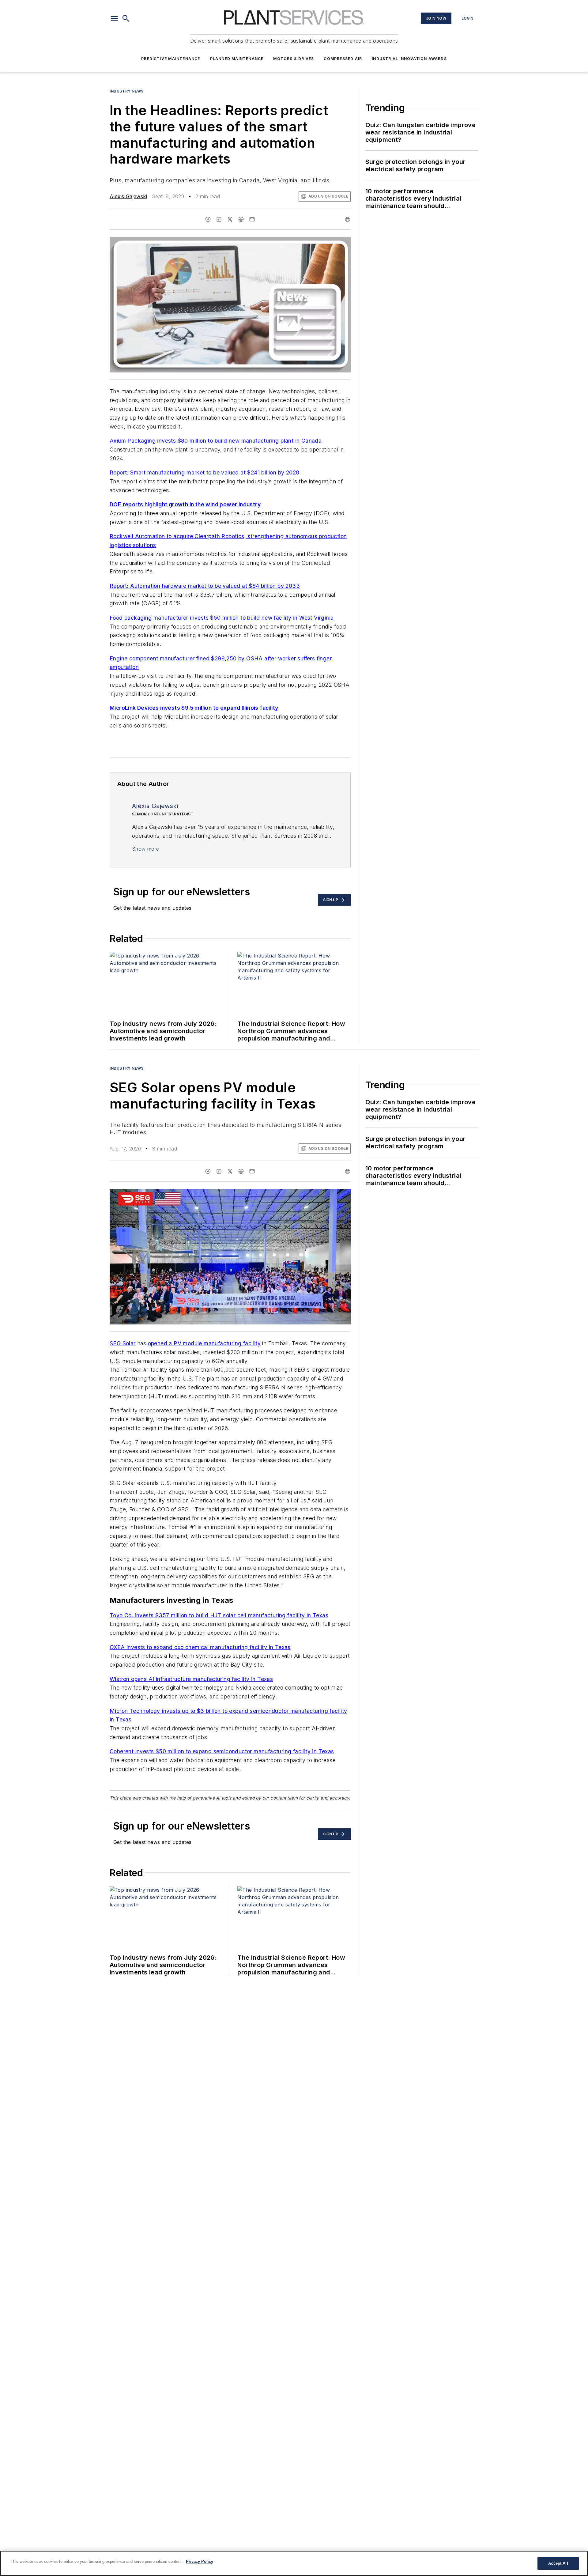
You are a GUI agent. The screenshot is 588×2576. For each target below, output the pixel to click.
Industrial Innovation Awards (409, 59)
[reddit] (241, 219)
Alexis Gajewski (128, 196)
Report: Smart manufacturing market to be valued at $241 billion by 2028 (204, 472)
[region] (294, 2563)
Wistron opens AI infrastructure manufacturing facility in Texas (191, 1679)
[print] (348, 219)
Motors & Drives (294, 59)
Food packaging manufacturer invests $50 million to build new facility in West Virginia (222, 618)
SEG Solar (123, 1343)
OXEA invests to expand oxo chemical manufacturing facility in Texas (200, 1647)
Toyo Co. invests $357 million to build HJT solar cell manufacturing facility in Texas (219, 1615)
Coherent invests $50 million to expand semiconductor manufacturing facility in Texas (222, 1751)
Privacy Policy (200, 2561)
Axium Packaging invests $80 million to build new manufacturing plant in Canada (216, 441)
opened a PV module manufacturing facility (204, 1343)
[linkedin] (219, 219)
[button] (114, 18)
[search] (126, 18)
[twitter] (230, 219)
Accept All (558, 2563)
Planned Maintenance (237, 59)
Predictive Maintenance (171, 59)
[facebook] (208, 219)
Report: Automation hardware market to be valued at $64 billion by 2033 (205, 586)
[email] (252, 219)
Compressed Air (343, 59)
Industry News (127, 91)
